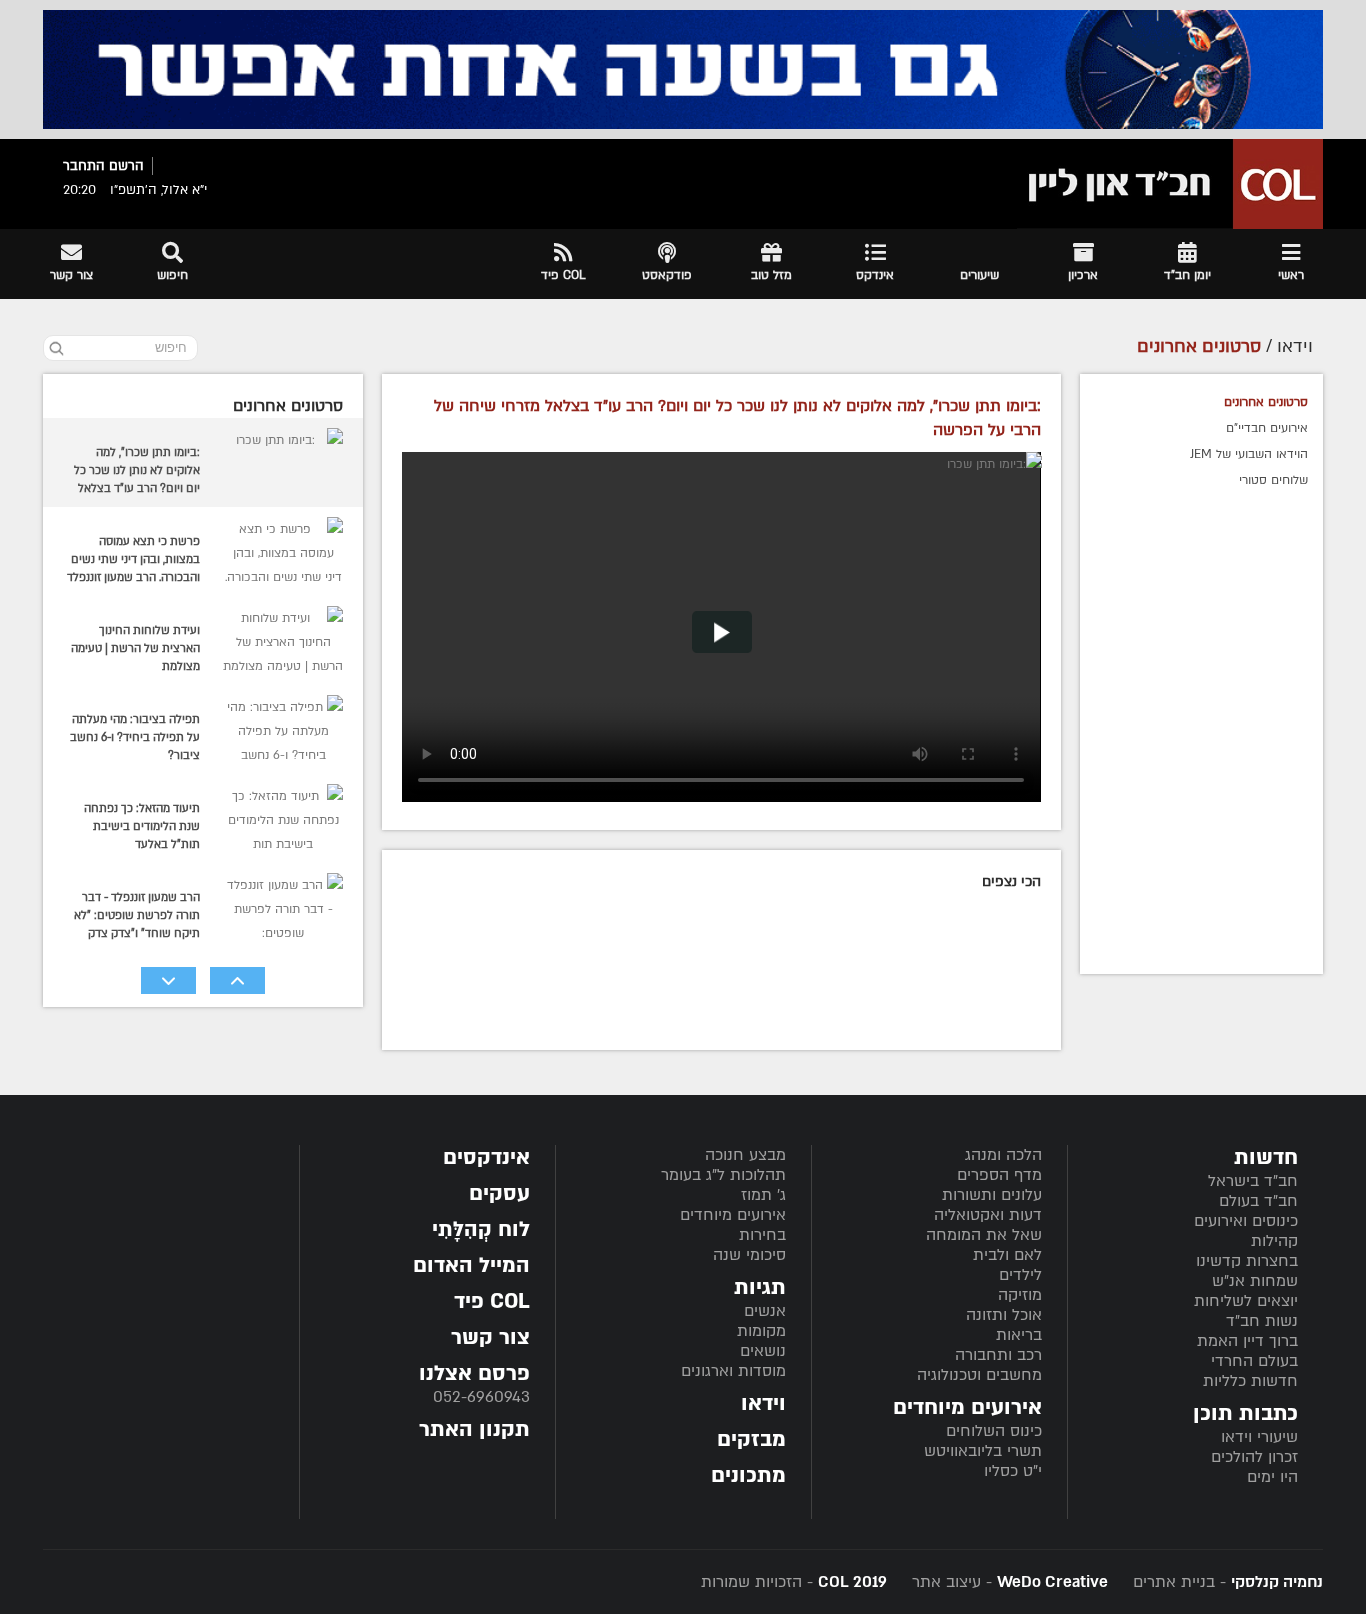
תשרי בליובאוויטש (983, 1451)
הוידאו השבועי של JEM (1249, 454)
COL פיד (492, 1301)
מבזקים (751, 1439)
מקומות (761, 1331)
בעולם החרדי (1254, 1361)
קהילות (1274, 1241)
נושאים (763, 1351)
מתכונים (748, 1475)
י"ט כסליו (1013, 1471)
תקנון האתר (474, 1429)
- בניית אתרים (1225, 1582)
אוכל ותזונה (1004, 1315)
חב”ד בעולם (1258, 1201)
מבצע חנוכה (745, 1155)
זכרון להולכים (1254, 1457)
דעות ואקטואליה (988, 1215)
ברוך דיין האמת (1247, 1341)
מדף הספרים (999, 1175)
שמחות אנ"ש (1255, 1281)
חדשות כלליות (1250, 1381)
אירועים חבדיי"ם (1267, 428)
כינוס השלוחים (994, 1431)
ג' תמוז (763, 1195)
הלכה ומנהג (1003, 1155)
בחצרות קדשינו (1247, 1261)
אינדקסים (486, 1157)
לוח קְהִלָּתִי (481, 1229)
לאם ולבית (1007, 1255)
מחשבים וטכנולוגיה (979, 1375)
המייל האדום (471, 1265)
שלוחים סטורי (1273, 480)
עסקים (499, 1193)
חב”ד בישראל (1253, 1181)
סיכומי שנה (749, 1255)
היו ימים (1272, 1477)
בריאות (1019, 1335)
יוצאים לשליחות (1246, 1301)
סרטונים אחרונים (1266, 402)
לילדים (1020, 1275)
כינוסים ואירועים (1246, 1221)
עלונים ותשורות (992, 1195)
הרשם (126, 166)
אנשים (765, 1311)
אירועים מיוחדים (733, 1215)
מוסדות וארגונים (733, 1371)
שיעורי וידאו (1259, 1437)
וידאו (763, 1403)
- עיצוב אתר (1007, 1582)
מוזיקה (1020, 1295)
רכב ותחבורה (998, 1355)
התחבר (84, 166)
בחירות (762, 1235)
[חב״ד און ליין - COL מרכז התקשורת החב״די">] (1170, 184)
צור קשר (490, 1337)
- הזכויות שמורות (794, 1582)
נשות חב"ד (1262, 1321)
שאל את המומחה (984, 1235)
